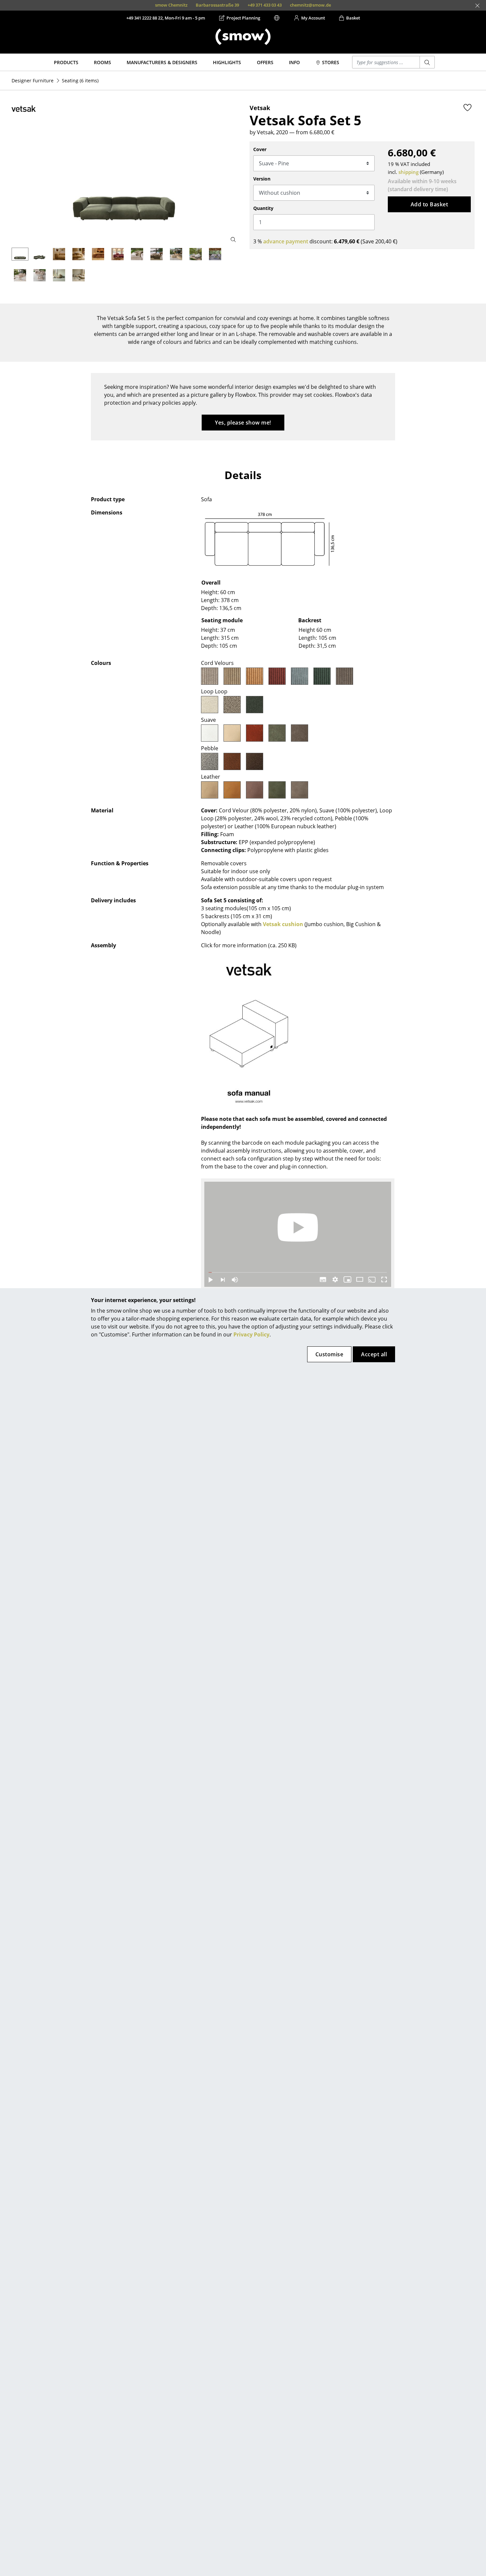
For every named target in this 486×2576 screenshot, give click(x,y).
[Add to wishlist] (467, 107)
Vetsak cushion (283, 924)
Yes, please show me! (243, 423)
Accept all (374, 1354)
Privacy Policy (251, 1334)
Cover (260, 149)
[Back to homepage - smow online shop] (243, 37)
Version (262, 179)
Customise (329, 1354)
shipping (408, 172)
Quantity (263, 208)
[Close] (477, 6)
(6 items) (80, 81)
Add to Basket (429, 204)
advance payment (286, 241)
